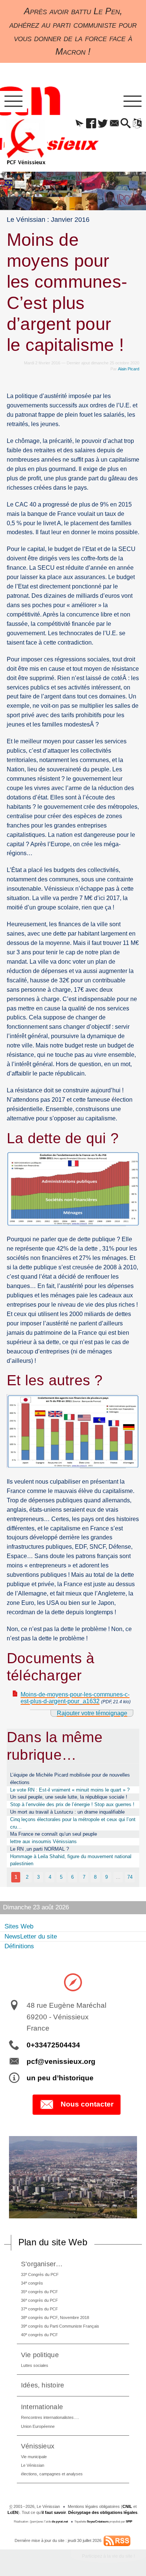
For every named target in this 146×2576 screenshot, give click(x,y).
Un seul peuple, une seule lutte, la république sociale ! (69, 1797)
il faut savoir (54, 2512)
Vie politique (40, 2355)
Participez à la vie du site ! (108, 2556)
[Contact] (114, 124)
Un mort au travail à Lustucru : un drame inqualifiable (67, 1812)
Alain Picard (129, 369)
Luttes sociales (35, 2365)
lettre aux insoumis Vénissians (43, 1841)
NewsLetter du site (31, 1936)
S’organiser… (42, 2264)
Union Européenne (38, 2426)
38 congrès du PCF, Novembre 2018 (55, 2317)
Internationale (42, 2407)
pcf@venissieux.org (61, 2061)
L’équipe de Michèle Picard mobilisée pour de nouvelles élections (70, 1779)
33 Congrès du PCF (40, 2274)
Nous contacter (87, 2104)
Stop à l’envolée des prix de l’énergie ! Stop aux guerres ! (72, 1804)
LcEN (13, 2512)
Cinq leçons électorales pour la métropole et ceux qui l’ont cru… (73, 1823)
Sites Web (19, 1926)
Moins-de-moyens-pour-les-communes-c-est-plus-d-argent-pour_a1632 (75, 1698)
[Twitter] (103, 124)
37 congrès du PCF (39, 2309)
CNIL (127, 2506)
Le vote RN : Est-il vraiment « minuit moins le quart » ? (70, 1790)
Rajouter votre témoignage (92, 1713)
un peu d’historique (60, 2078)
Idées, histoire (43, 2385)
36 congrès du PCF (39, 2300)
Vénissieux (38, 2446)
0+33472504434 (53, 2045)
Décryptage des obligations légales (103, 2512)
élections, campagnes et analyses (52, 2474)
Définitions (19, 1946)
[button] (80, 124)
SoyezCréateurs (98, 2522)
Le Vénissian (33, 2465)
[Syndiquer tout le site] (117, 2540)
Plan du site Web (53, 2242)
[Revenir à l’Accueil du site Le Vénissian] (26, 142)
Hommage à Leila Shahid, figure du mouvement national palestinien (71, 1860)
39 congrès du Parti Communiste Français (60, 2326)
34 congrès (32, 2283)
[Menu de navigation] (13, 102)
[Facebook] (91, 124)
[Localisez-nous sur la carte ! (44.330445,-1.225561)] (73, 1982)
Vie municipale (34, 2457)
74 (130, 1877)
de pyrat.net (60, 2522)
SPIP (129, 2522)
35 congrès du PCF (39, 2292)
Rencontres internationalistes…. (50, 2417)
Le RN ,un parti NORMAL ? (39, 1849)
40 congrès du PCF (39, 2335)
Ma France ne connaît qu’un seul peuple (54, 1834)
